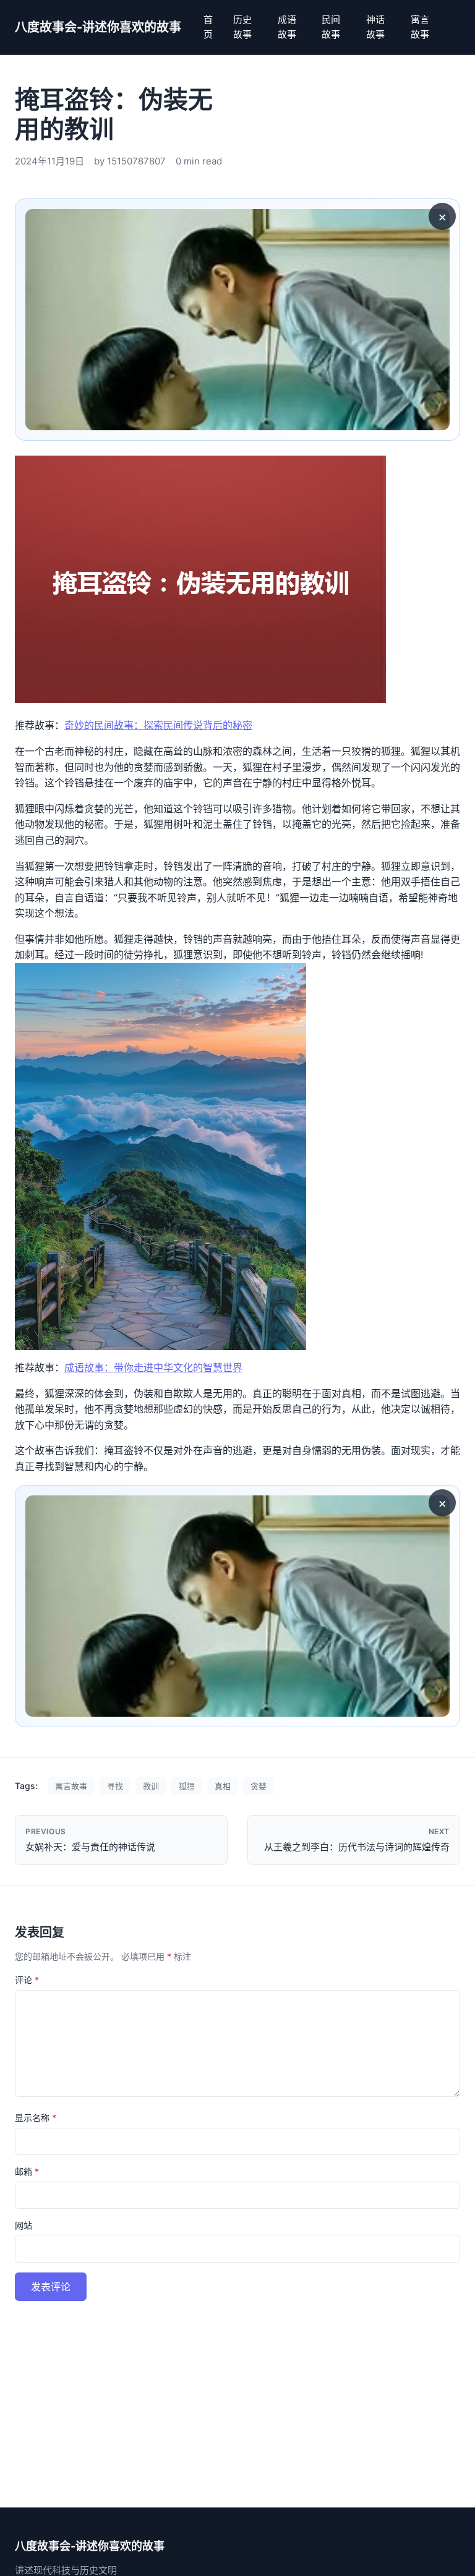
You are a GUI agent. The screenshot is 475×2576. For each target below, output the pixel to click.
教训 (151, 1786)
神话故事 (375, 27)
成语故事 (287, 27)
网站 (24, 2225)
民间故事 (331, 27)
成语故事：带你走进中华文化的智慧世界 (153, 1367)
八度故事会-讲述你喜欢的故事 (98, 27)
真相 (223, 1786)
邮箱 (27, 2171)
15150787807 (136, 161)
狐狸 (187, 1786)
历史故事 (242, 27)
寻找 (115, 1786)
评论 (27, 1980)
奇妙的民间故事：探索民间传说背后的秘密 (158, 725)
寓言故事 (420, 27)
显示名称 (36, 2118)
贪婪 (259, 1786)
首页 (208, 27)
